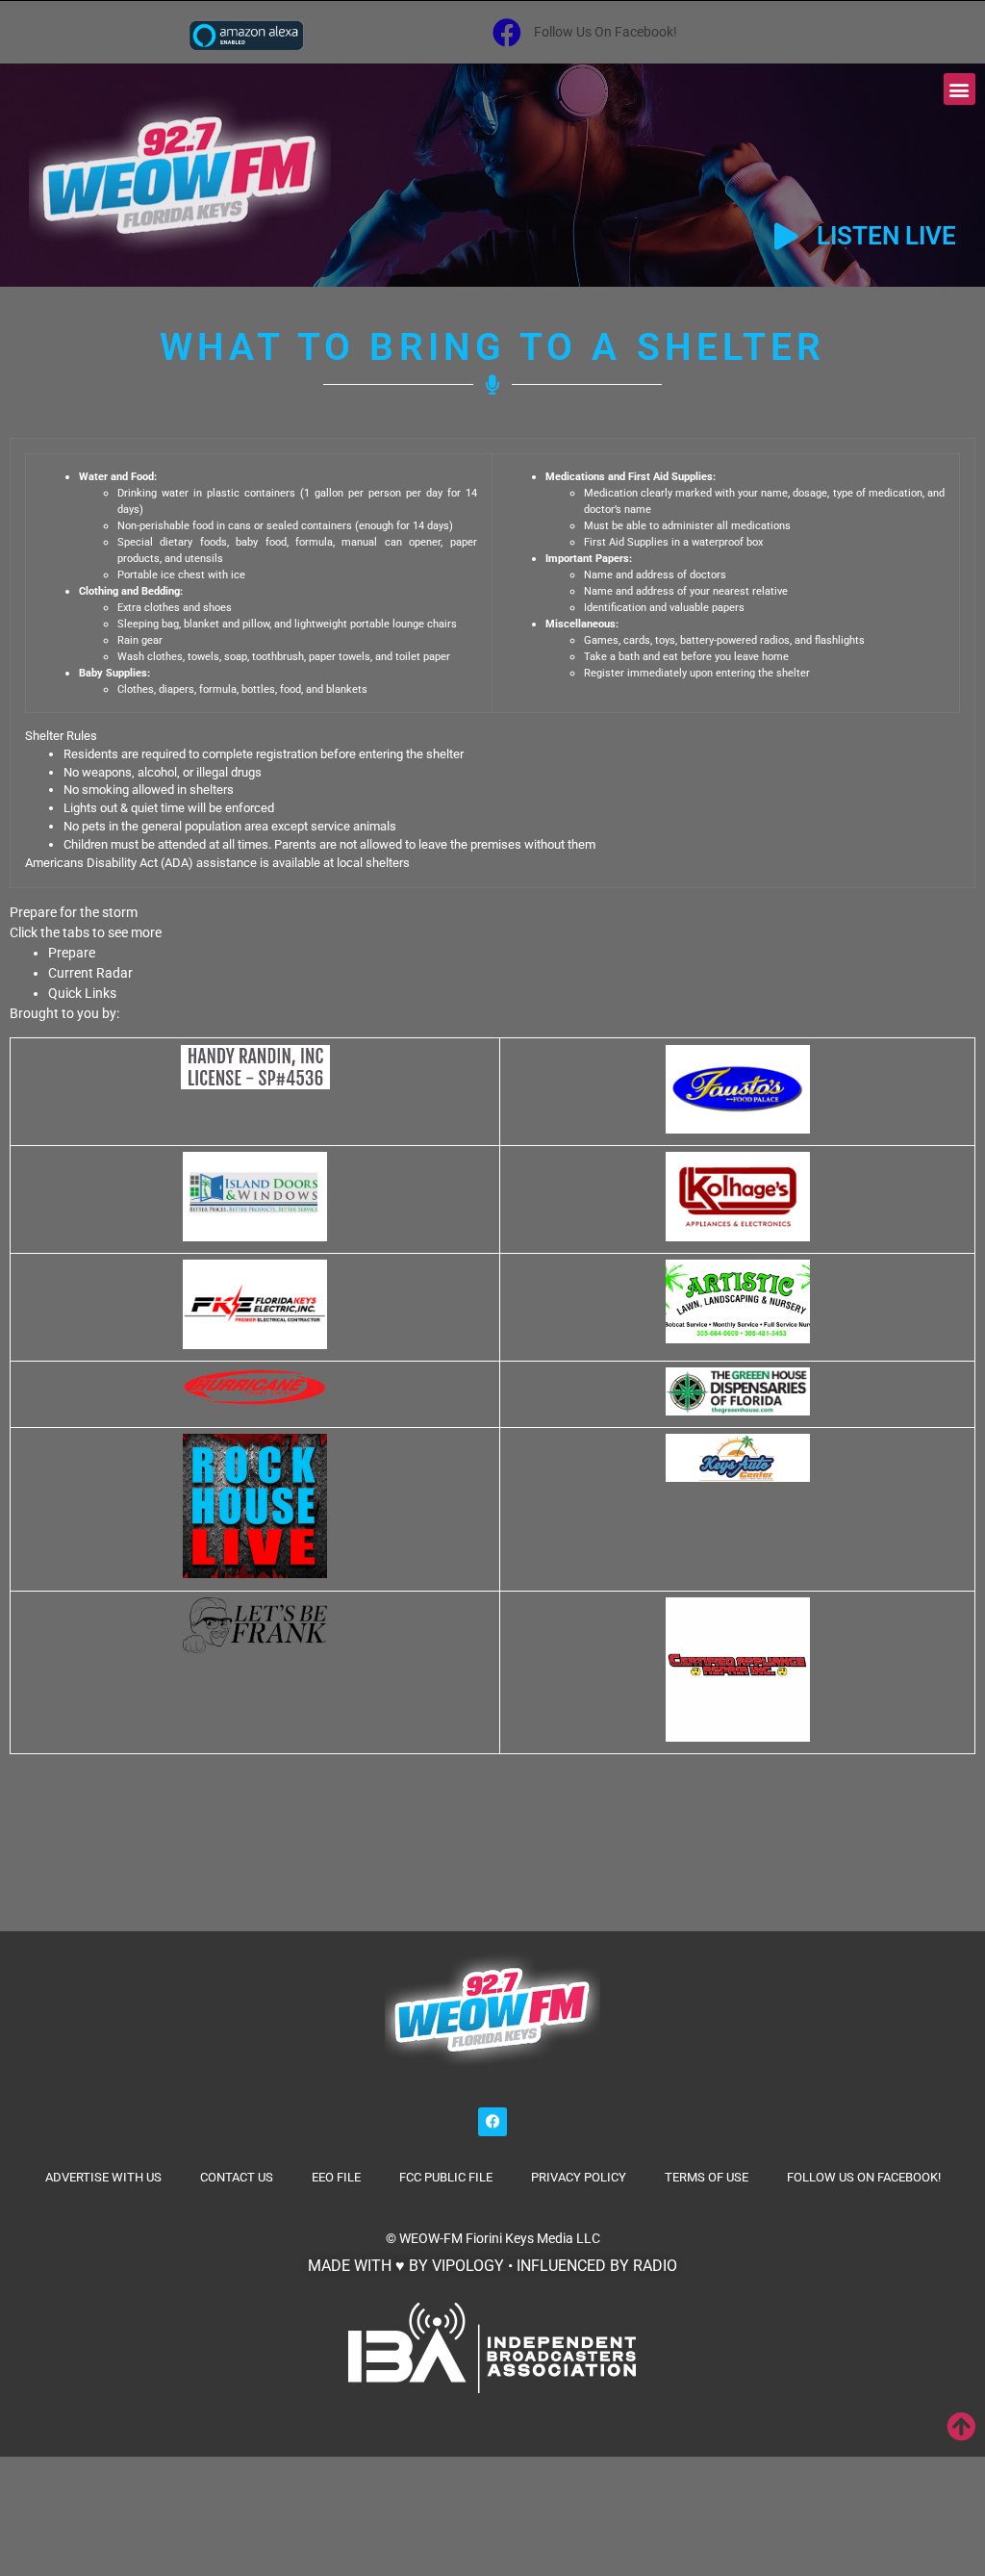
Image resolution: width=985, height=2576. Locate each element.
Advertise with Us (103, 2177)
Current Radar (90, 973)
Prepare (72, 953)
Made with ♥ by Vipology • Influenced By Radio (492, 2266)
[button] (960, 89)
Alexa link (246, 35)
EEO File (336, 2177)
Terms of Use (707, 2177)
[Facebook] (492, 2122)
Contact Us (237, 2177)
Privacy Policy (579, 2177)
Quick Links (82, 993)
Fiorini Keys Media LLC (533, 2238)
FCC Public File (446, 2177)
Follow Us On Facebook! (864, 2177)
